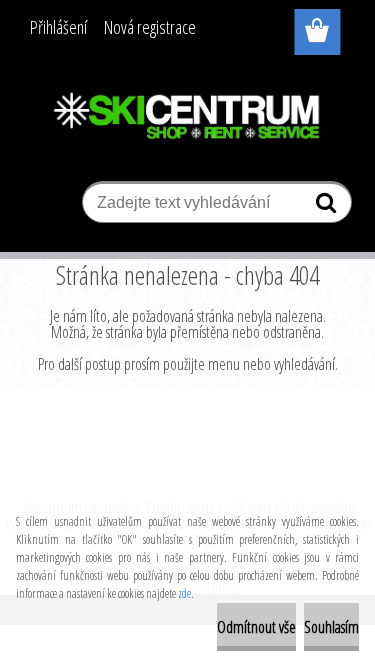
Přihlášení (58, 27)
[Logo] (187, 117)
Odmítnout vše (256, 627)
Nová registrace (150, 27)
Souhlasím (331, 627)
